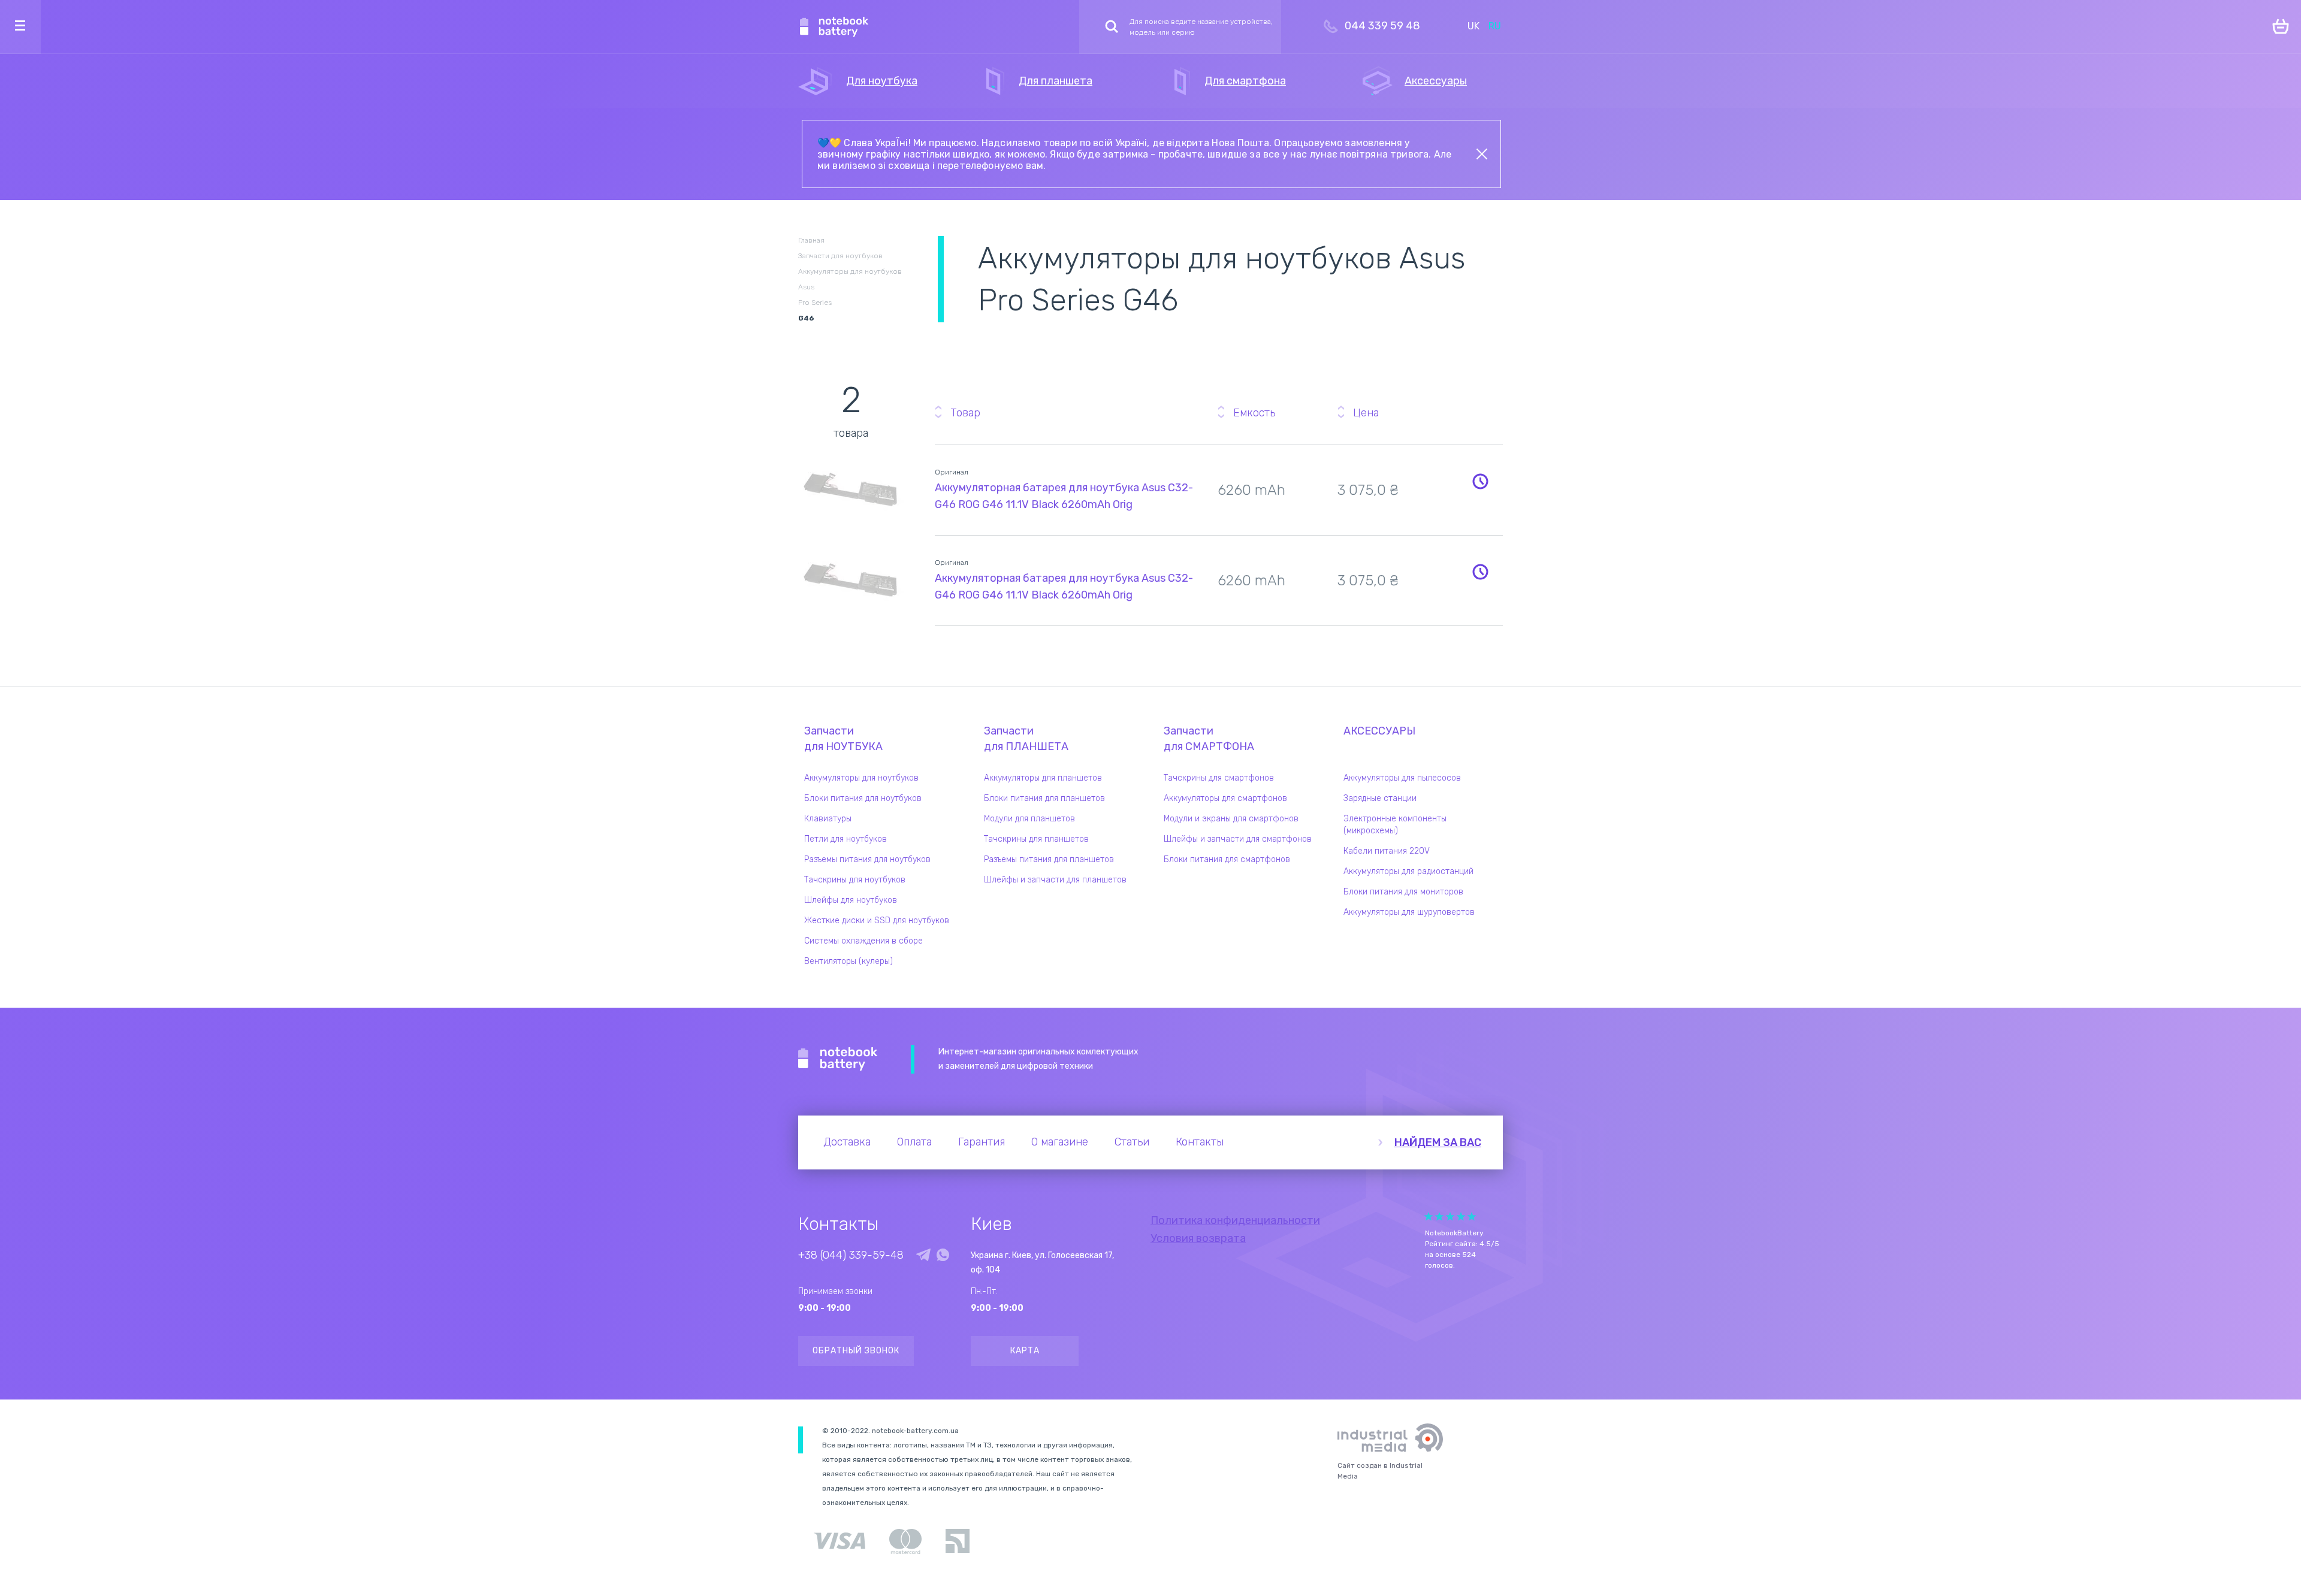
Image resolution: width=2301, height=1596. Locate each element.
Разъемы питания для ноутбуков (867, 859)
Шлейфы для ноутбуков (851, 900)
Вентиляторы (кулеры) (848, 961)
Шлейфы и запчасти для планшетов (1055, 880)
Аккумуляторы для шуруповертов (1409, 912)
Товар (965, 413)
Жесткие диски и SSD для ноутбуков (877, 921)
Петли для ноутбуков (845, 839)
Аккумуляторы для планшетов (1043, 778)
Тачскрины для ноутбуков (855, 880)
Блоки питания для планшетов (1044, 798)
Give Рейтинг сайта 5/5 (1472, 1216)
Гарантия (982, 1142)
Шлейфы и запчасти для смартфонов (1238, 839)
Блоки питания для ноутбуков (863, 798)
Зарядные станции (1380, 798)
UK (1473, 26)
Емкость (1254, 413)
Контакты (1200, 1142)
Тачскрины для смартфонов (1219, 778)
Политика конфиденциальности (1235, 1220)
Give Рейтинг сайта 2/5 (1439, 1216)
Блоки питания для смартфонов (1227, 859)
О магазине (1060, 1142)
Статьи (1132, 1142)
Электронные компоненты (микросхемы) (1395, 825)
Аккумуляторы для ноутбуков (861, 778)
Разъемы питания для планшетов (1049, 859)
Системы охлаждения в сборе (863, 941)
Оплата (914, 1142)
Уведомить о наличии (1480, 481)
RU (1495, 26)
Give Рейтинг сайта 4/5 (1461, 1216)
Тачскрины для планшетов (1036, 839)
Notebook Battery (838, 1059)
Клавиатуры (828, 819)
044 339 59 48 (1382, 26)
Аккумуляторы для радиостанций (1408, 871)
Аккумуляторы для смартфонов (1225, 798)
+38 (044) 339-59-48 (851, 1255)
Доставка (847, 1142)
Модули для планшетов (1029, 819)
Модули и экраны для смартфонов (1231, 819)
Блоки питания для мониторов (1403, 892)
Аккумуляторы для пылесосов (1402, 778)
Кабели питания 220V (1387, 851)
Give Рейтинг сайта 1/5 (1429, 1216)
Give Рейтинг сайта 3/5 (1450, 1216)
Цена (1366, 413)
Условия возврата (1198, 1238)
